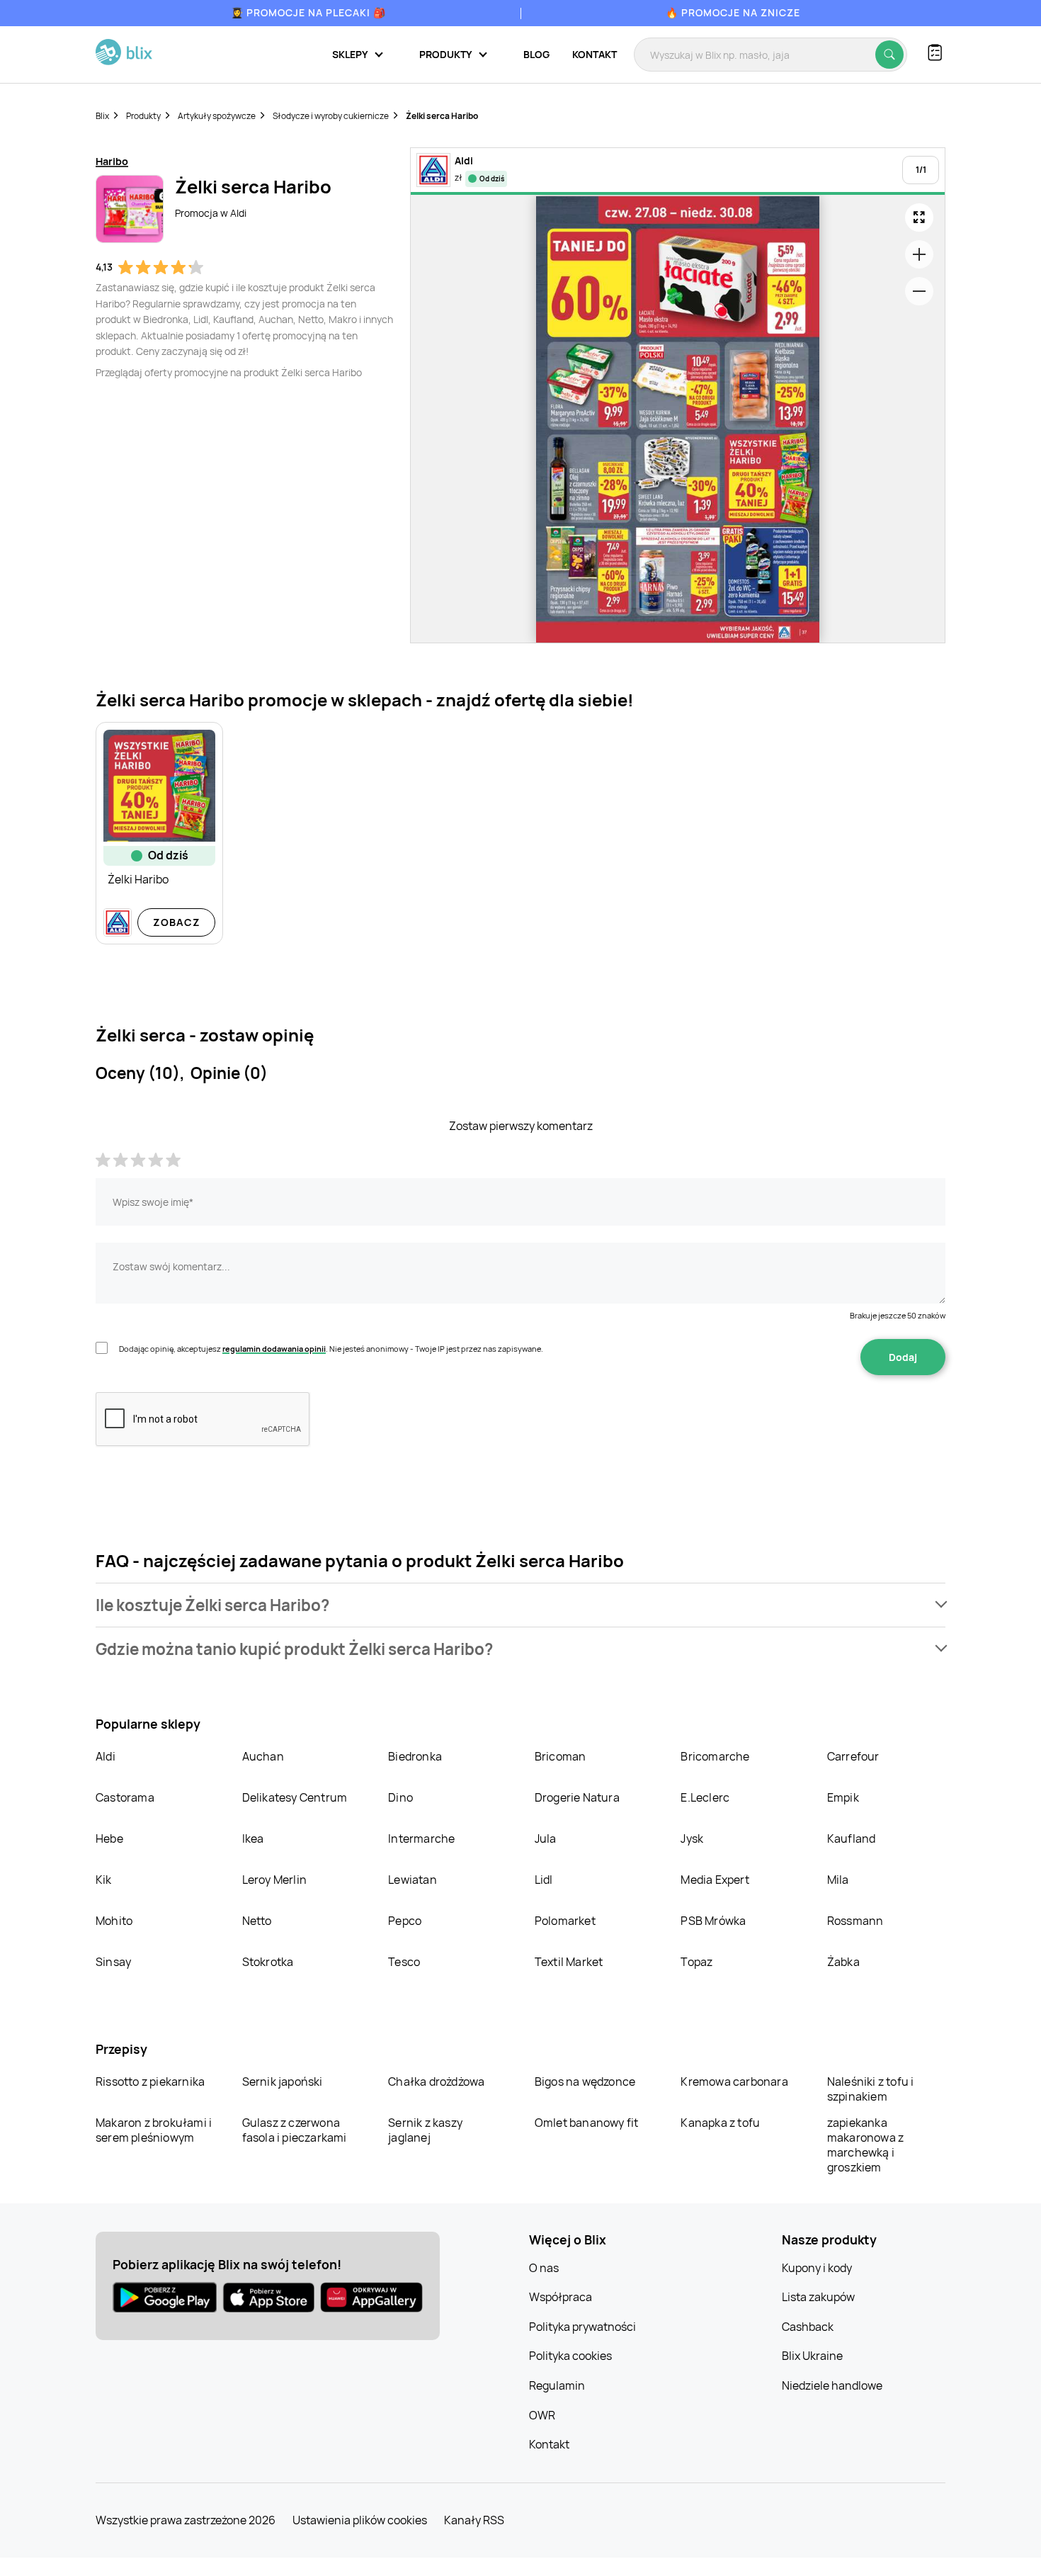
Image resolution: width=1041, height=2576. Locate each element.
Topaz (696, 1962)
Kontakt (595, 54)
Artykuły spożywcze (217, 116)
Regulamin (557, 2385)
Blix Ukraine (812, 2356)
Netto (257, 1921)
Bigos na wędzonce (585, 2081)
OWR (542, 2415)
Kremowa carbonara (734, 2081)
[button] (520, 1605)
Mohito (114, 1921)
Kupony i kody (817, 2268)
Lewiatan (413, 1880)
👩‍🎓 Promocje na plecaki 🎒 (308, 12)
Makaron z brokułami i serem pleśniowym (154, 2130)
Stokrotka (268, 1962)
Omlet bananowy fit (587, 2123)
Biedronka (415, 1756)
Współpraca (561, 2297)
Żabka (843, 1962)
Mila (838, 1880)
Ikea (253, 1838)
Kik (104, 1880)
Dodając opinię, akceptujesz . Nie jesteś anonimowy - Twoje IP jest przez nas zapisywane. (331, 1349)
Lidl (544, 1880)
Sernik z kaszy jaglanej (425, 2130)
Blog (536, 54)
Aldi (106, 1756)
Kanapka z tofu (720, 2123)
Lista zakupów (818, 2297)
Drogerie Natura (577, 1797)
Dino (400, 1797)
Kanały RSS (474, 2520)
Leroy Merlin (274, 1880)
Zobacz (177, 922)
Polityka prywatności (582, 2327)
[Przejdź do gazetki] (919, 218)
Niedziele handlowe (832, 2385)
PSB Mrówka (713, 1921)
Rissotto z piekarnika (150, 2081)
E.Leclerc (705, 1797)
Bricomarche (715, 1756)
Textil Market (569, 1962)
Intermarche (421, 1838)
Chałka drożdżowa (436, 2081)
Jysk (692, 1838)
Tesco (404, 1962)
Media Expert (715, 1880)
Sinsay (113, 1962)
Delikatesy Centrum (295, 1797)
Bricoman (561, 1756)
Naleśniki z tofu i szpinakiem (871, 2089)
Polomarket (565, 1921)
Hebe (109, 1838)
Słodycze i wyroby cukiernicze (331, 116)
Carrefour (853, 1756)
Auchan (263, 1756)
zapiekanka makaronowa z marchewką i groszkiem (865, 2145)
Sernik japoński (283, 2081)
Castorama (125, 1797)
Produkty (143, 116)
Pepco (405, 1921)
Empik (843, 1797)
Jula (546, 1838)
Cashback (808, 2327)
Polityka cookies (570, 2356)
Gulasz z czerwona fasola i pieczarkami (295, 2130)
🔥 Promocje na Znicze (733, 12)
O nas (544, 2268)
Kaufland (852, 1838)
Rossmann (855, 1921)
